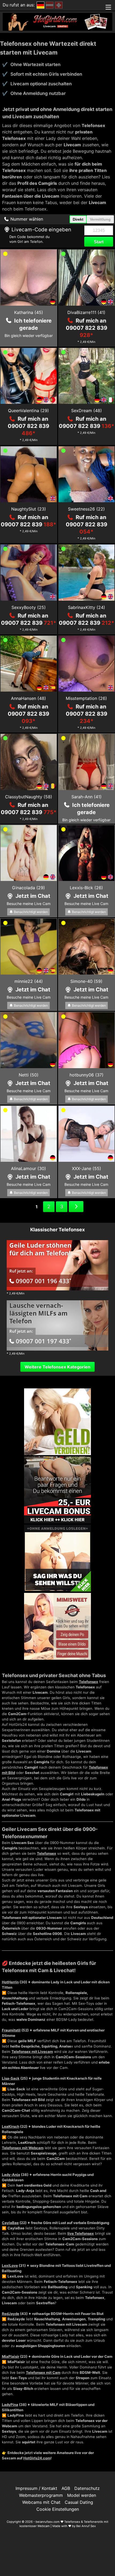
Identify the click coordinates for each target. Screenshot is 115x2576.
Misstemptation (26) (86, 698)
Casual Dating (79, 2502)
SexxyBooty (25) (29, 607)
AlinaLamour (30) (28, 1168)
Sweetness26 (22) (86, 509)
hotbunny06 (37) (87, 1075)
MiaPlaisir (11, 2356)
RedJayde (11, 2314)
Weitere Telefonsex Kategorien (57, 1367)
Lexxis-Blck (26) (86, 888)
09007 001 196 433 (43, 1281)
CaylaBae (10, 2223)
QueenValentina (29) (28, 411)
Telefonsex (89, 1682)
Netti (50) (29, 1075)
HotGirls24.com (37, 2458)
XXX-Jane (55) (87, 1168)
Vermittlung (100, 219)
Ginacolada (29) (28, 888)
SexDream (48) (87, 411)
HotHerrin (10, 1982)
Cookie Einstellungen (58, 2509)
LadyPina (10, 2405)
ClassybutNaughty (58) (29, 797)
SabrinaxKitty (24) (87, 607)
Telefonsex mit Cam (43, 2372)
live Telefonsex (81, 2233)
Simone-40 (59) (86, 981)
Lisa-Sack (11, 2078)
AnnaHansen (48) (28, 698)
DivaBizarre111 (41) (86, 312)
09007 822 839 (87, 426)
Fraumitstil (11, 2030)
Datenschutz (87, 2488)
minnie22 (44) (29, 981)
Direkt (78, 219)
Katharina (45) (29, 312)
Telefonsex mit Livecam (32, 2052)
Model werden (82, 2495)
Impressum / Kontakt (36, 2488)
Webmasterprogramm (41, 2495)
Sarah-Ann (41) (87, 797)
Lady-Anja (11, 2175)
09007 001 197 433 (43, 1341)
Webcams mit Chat (41, 2502)
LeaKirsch (11, 2126)
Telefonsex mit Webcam (23, 2148)
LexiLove (10, 2265)
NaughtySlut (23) (29, 509)
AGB (66, 2488)
